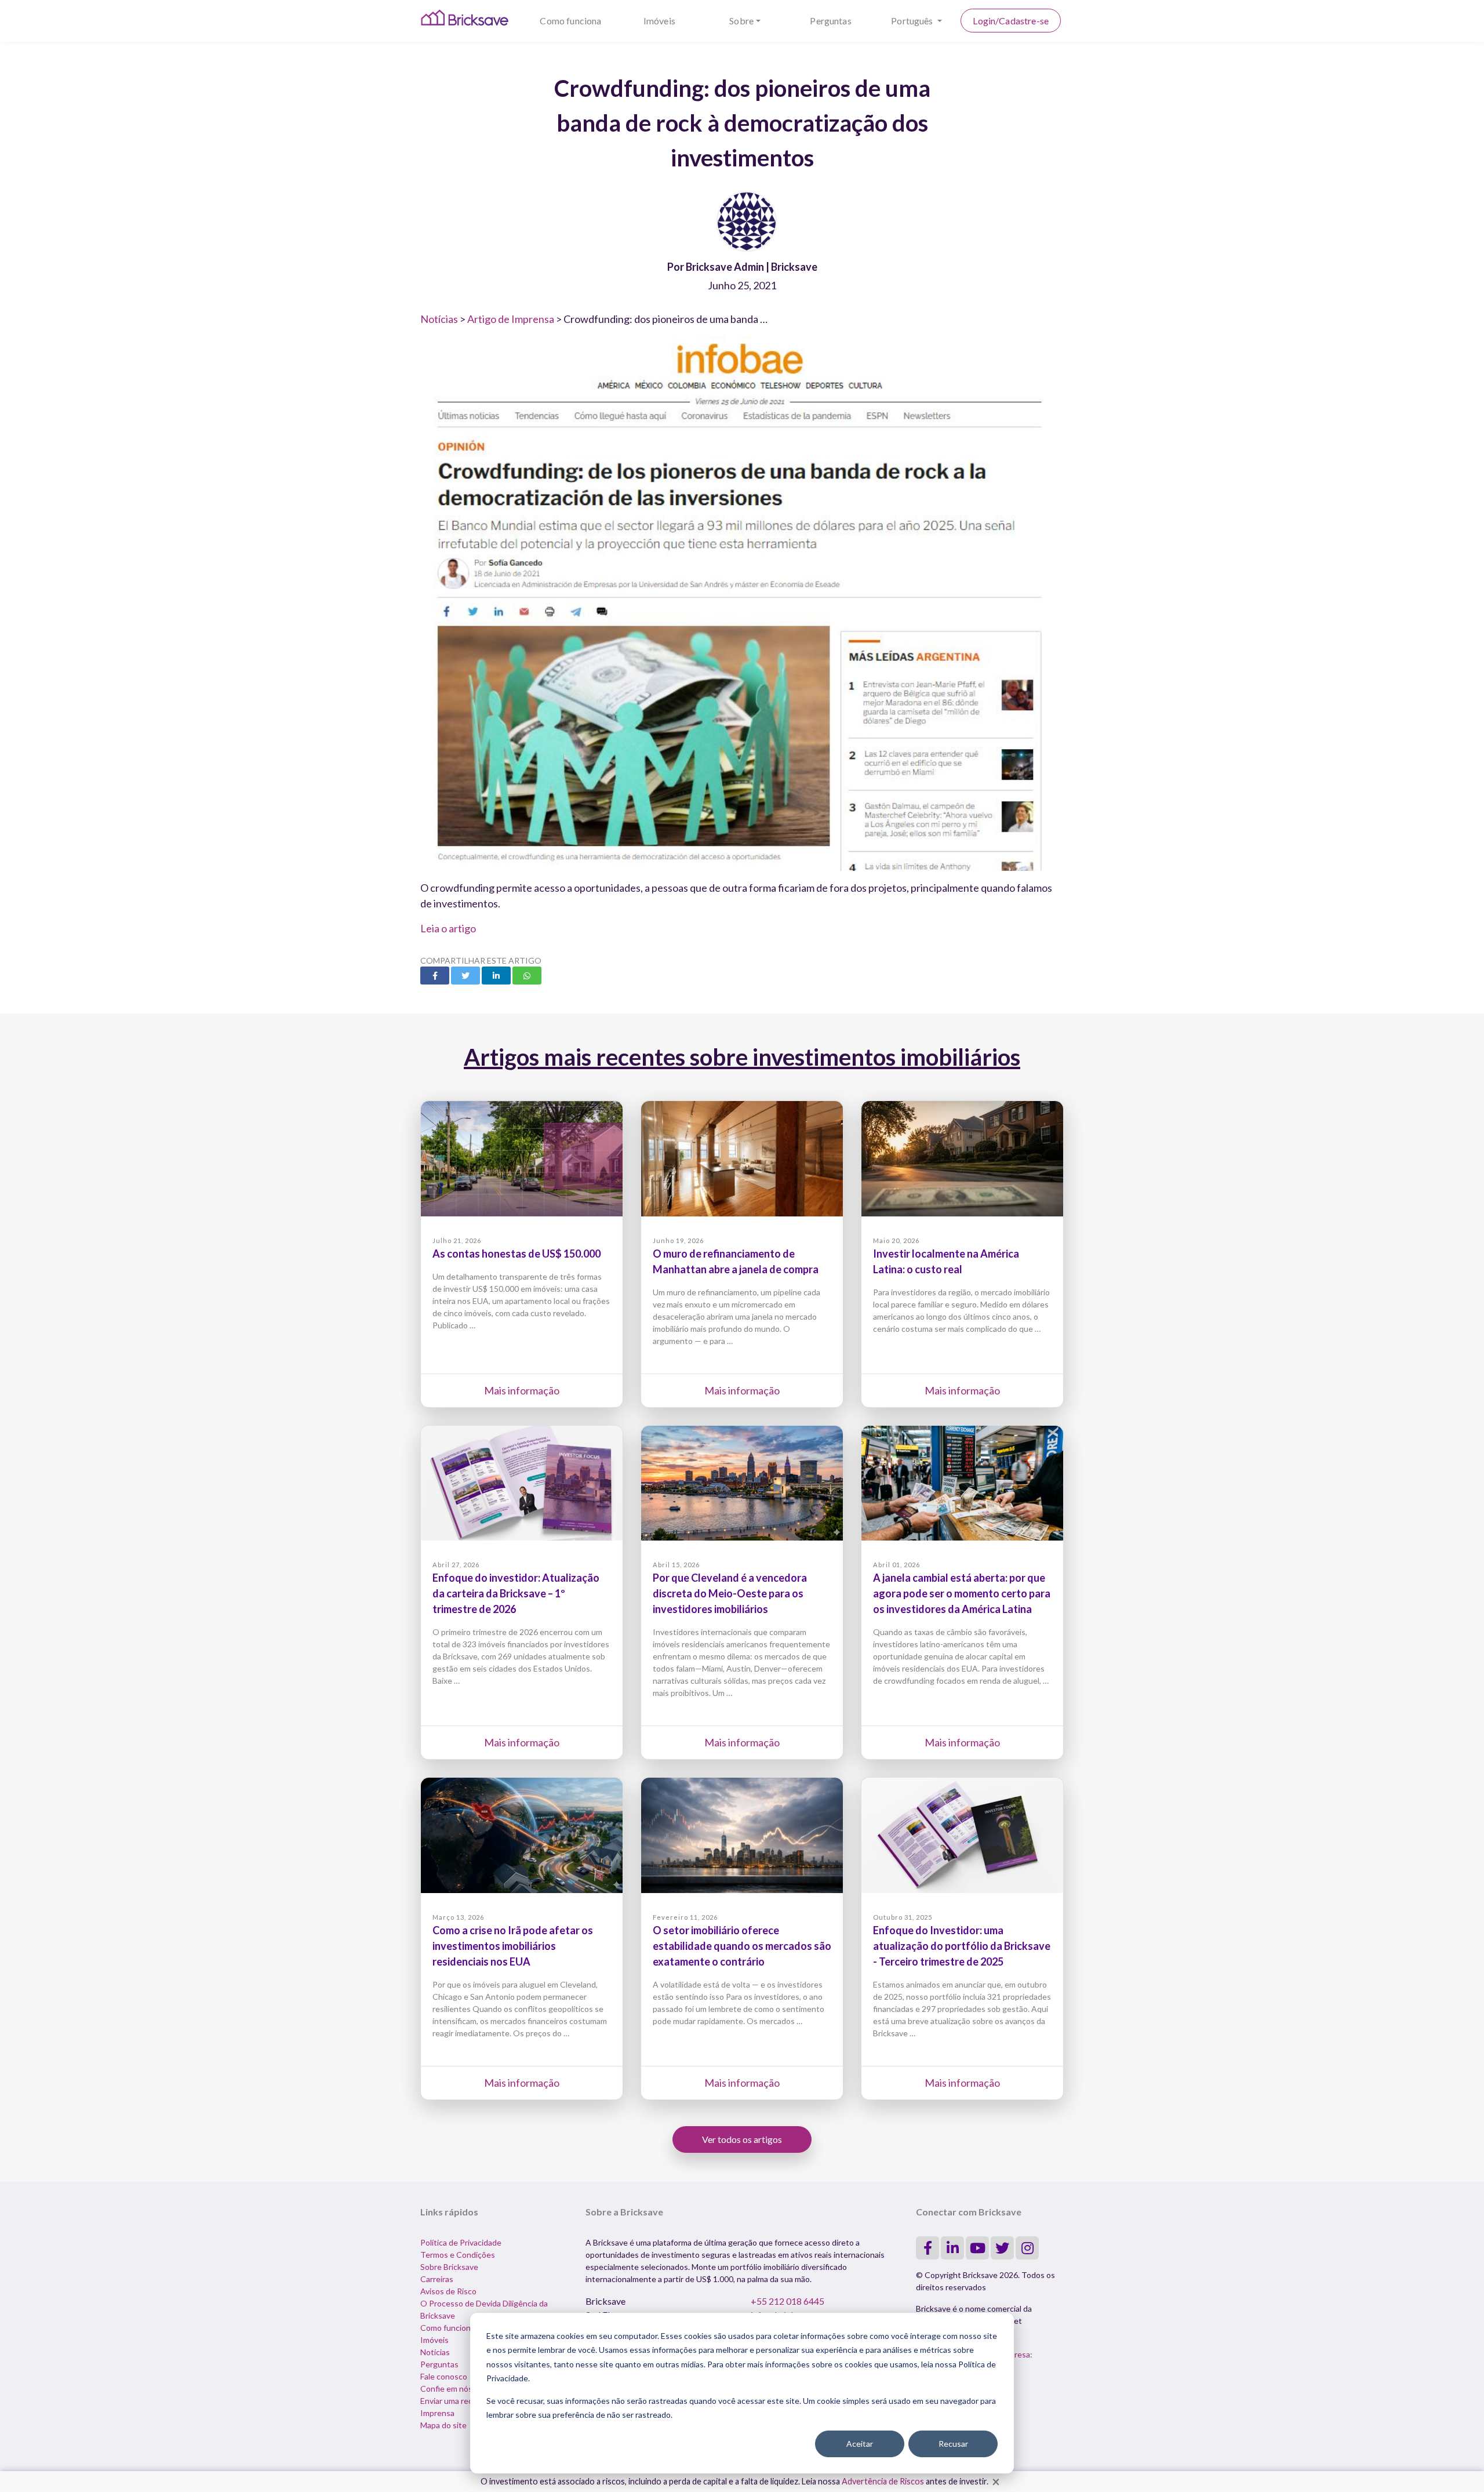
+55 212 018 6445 (788, 2301)
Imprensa (437, 2413)
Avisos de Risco (448, 2291)
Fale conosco (444, 2376)
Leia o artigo (448, 928)
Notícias (439, 319)
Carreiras (437, 2279)
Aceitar (860, 2444)
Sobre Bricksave (449, 2267)
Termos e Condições (458, 2255)
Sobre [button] (741, 21)
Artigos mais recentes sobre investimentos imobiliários (742, 1057)
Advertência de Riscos (883, 2481)
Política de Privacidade (461, 2242)
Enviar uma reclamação (461, 2401)
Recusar (953, 2444)
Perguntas (830, 21)
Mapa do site (443, 2425)
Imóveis (659, 21)
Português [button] (913, 21)
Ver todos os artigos (742, 2139)
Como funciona (570, 21)
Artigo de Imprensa (511, 319)
